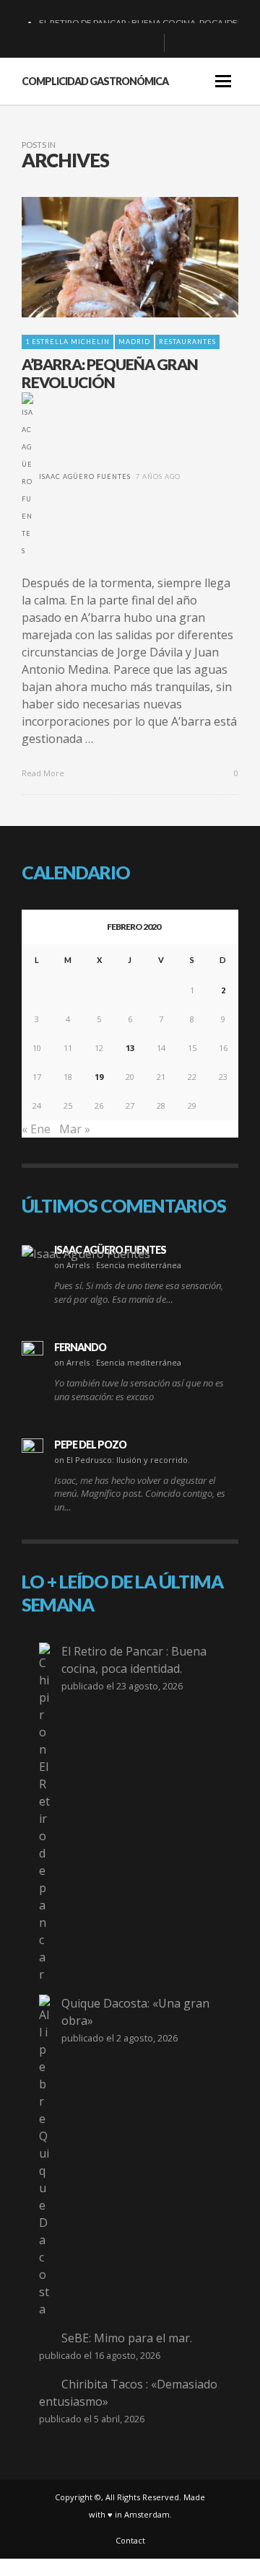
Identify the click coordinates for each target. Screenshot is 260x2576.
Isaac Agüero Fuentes (85, 476)
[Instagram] (124, 43)
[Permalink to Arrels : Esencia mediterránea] (86, 1253)
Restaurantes (187, 342)
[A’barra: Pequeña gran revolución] (107, 257)
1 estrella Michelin (68, 342)
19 (99, 1077)
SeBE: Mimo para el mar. (127, 2338)
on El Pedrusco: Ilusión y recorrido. (122, 1460)
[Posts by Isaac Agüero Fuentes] (27, 476)
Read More (44, 773)
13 (130, 1048)
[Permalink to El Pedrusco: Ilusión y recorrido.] (32, 1449)
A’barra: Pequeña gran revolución (110, 373)
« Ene (36, 1129)
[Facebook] (78, 43)
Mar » (75, 1129)
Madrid (134, 342)
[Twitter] (147, 43)
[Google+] (101, 43)
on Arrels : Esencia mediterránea (118, 1265)
